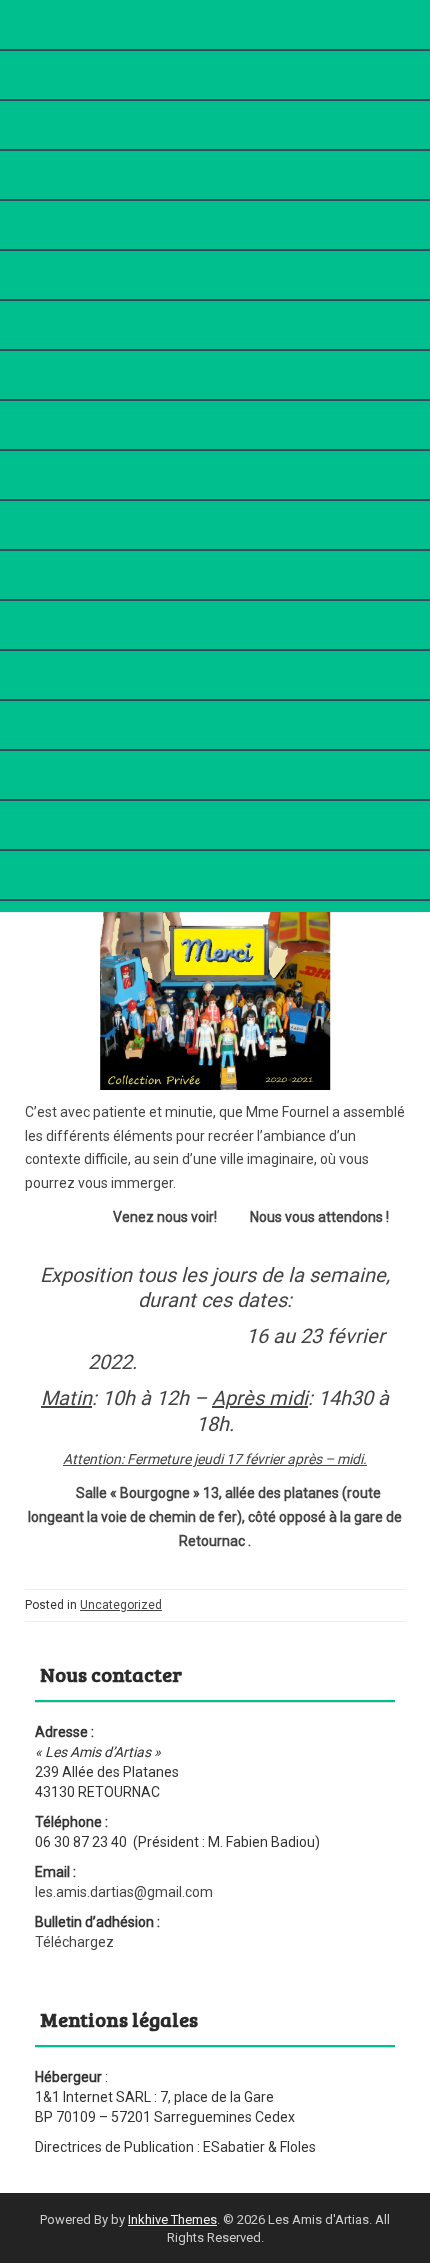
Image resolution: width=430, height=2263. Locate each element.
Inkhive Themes (172, 2219)
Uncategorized (121, 1605)
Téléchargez (74, 1942)
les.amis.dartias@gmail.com (124, 1892)
